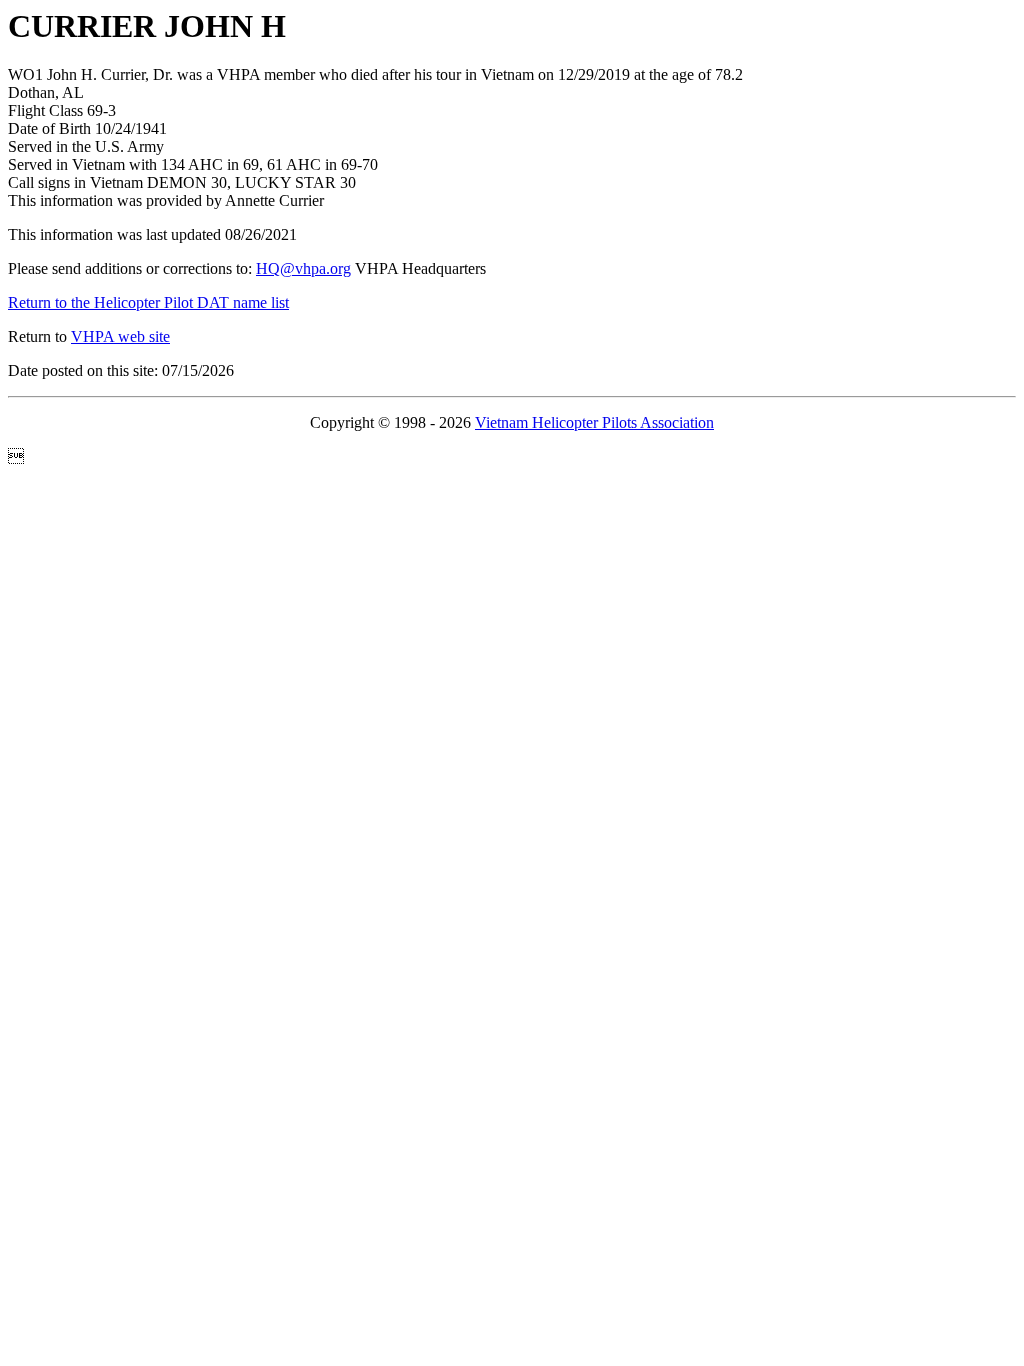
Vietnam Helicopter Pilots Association (594, 422)
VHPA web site (120, 336)
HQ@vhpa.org (303, 268)
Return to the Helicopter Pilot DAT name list (148, 302)
